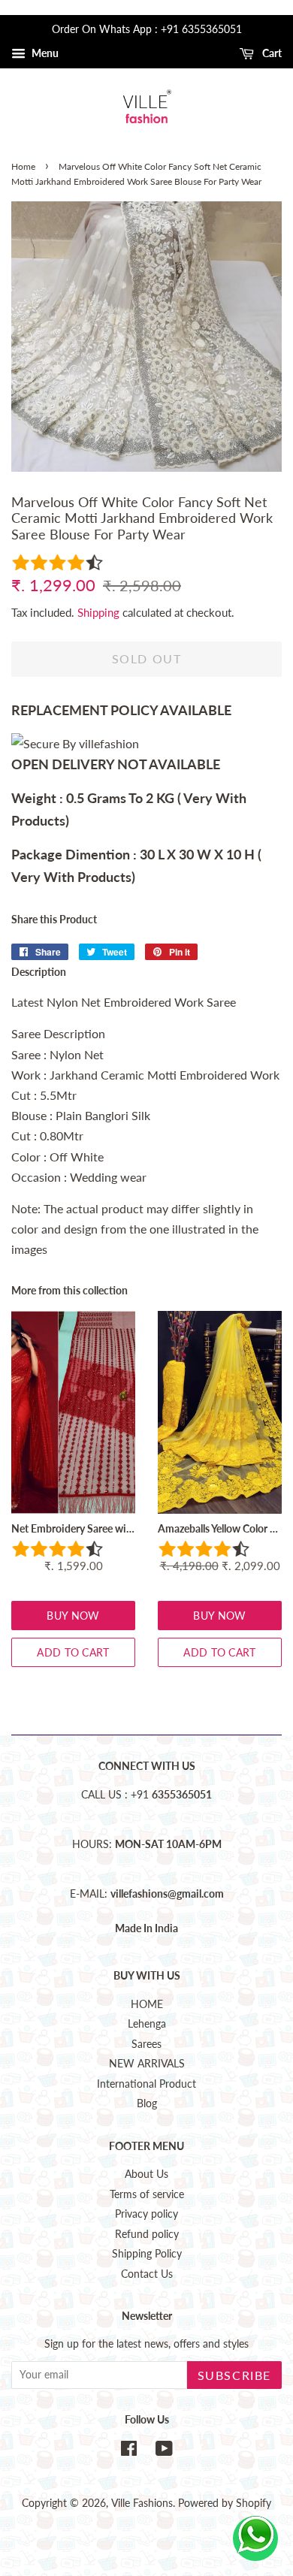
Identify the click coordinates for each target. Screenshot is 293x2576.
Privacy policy (146, 2214)
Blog (147, 2103)
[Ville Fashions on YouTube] (164, 2451)
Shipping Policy (147, 2254)
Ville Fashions (142, 2503)
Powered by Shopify (225, 2503)
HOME (147, 2004)
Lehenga (147, 2024)
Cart (271, 53)
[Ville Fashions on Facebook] (129, 2451)
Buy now (73, 1616)
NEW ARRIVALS (147, 2064)
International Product (146, 2084)
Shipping (98, 612)
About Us (146, 2174)
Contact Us (147, 2274)
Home (23, 166)
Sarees (146, 2044)
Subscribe (234, 2375)
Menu (44, 53)
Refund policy (147, 2234)
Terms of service (147, 2194)
